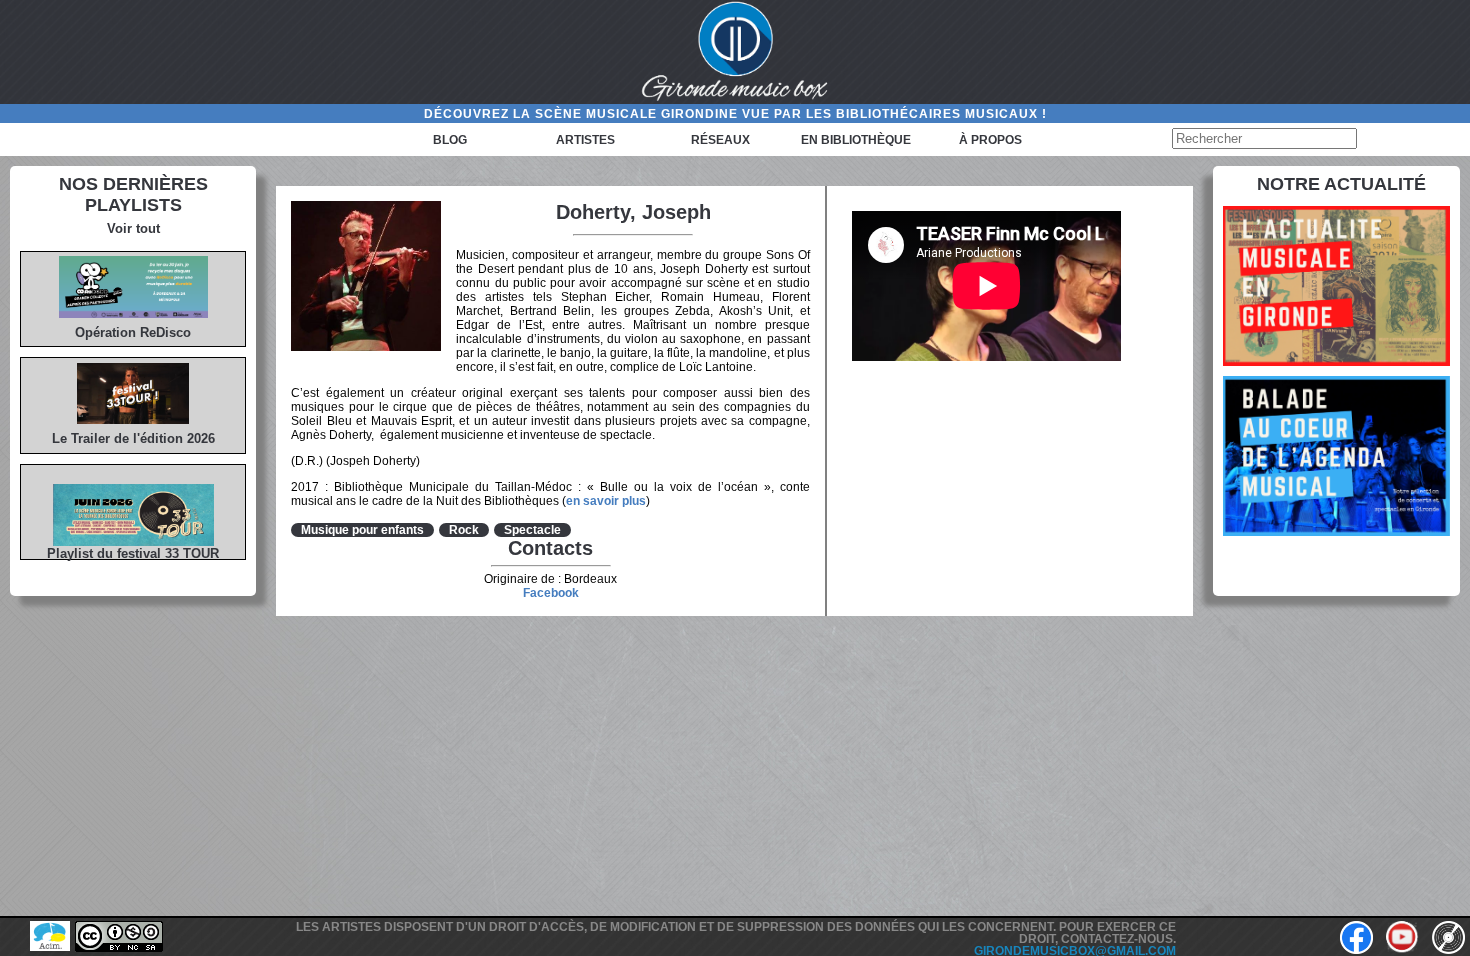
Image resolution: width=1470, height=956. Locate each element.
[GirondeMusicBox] (735, 52)
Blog (450, 140)
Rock (464, 530)
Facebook (551, 593)
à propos (990, 140)
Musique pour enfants (362, 530)
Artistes (585, 140)
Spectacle (532, 530)
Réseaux (720, 140)
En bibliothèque (856, 140)
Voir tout (133, 228)
